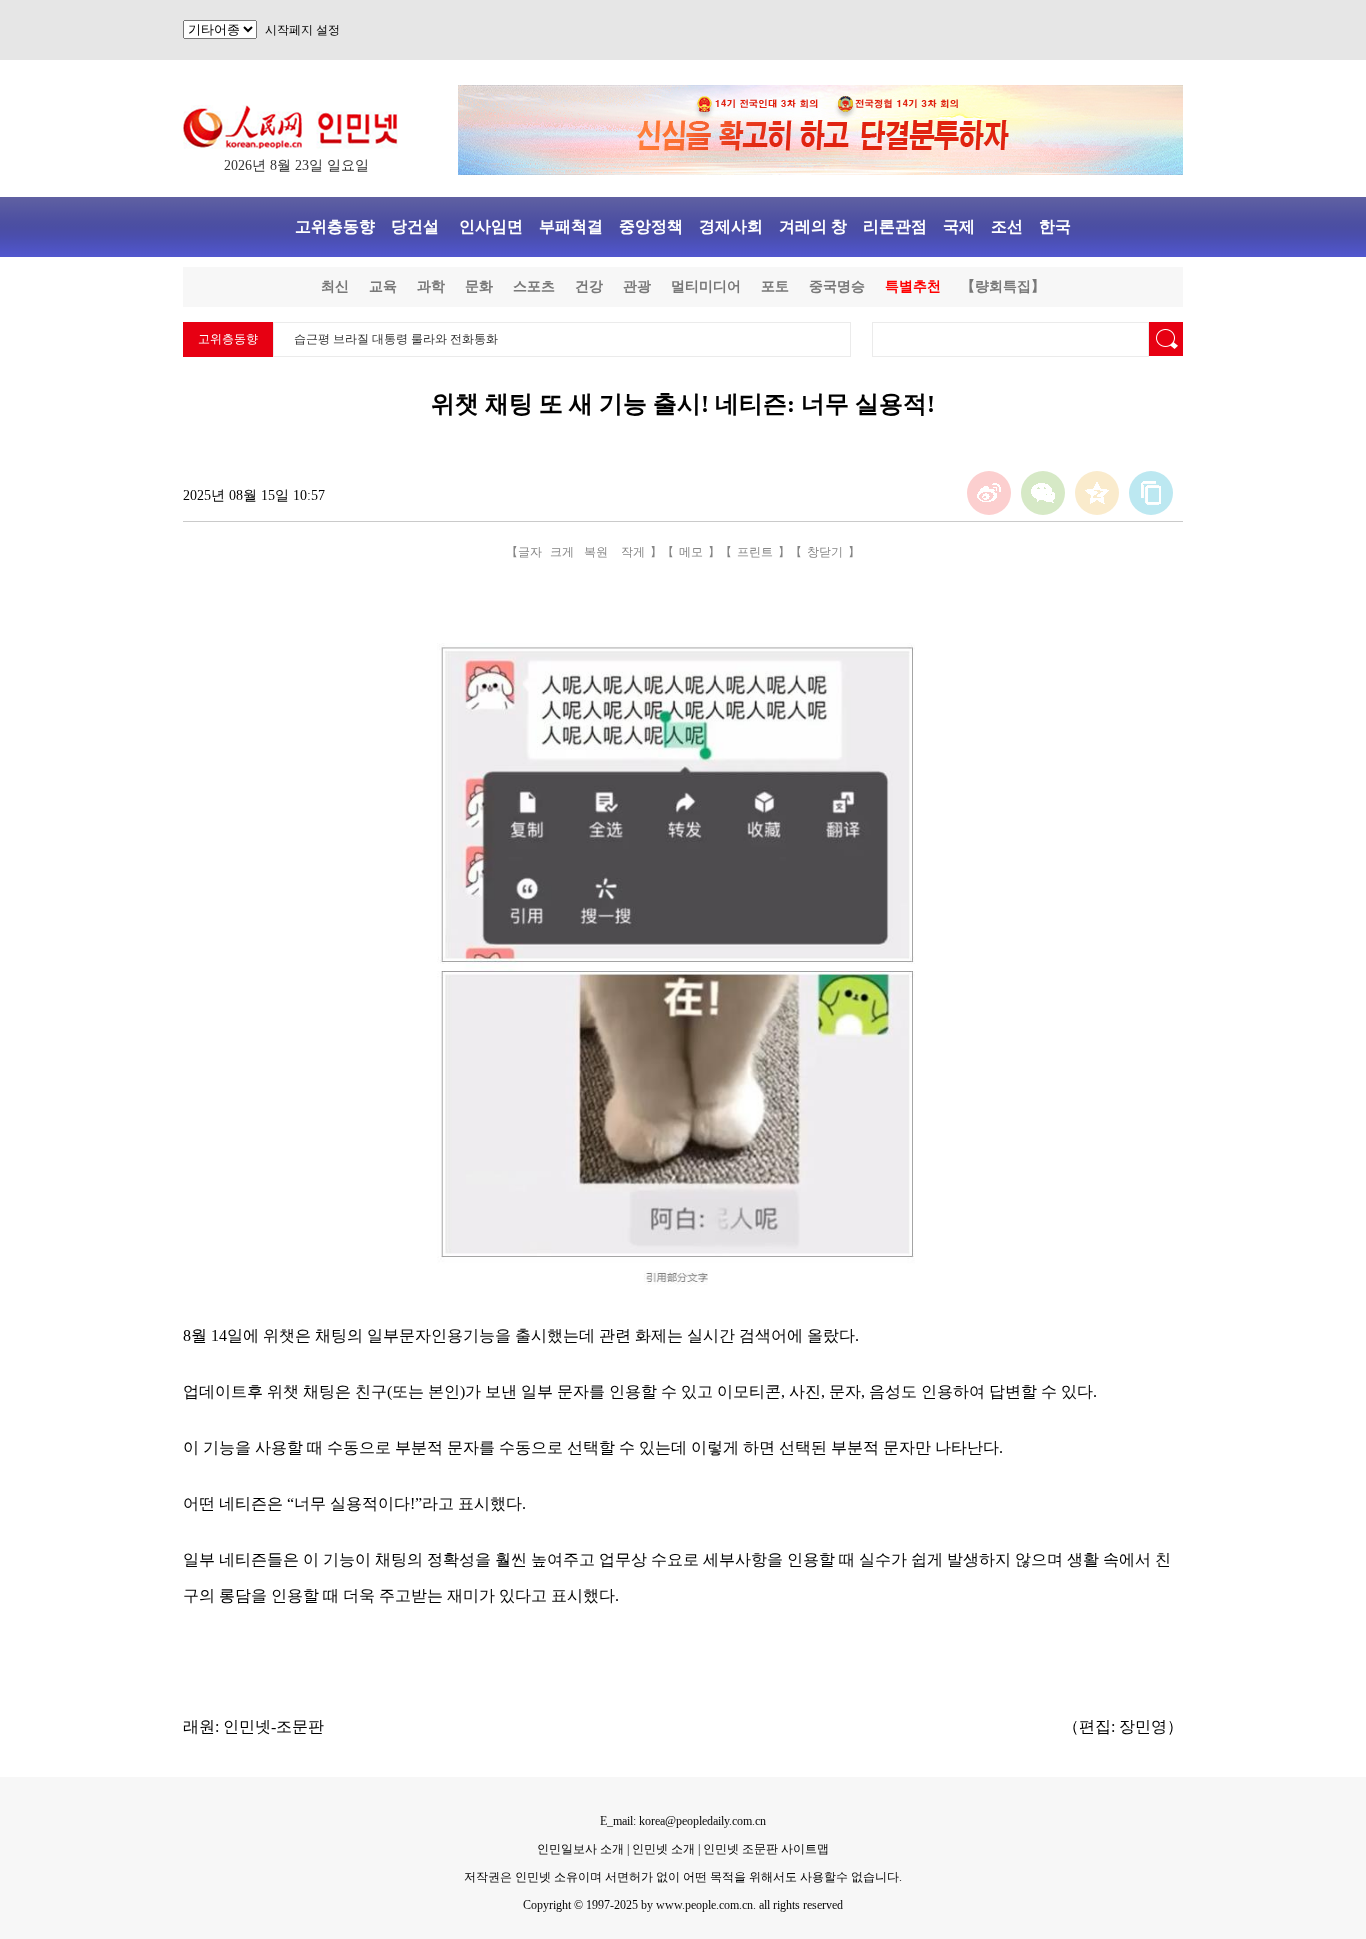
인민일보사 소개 (580, 1849)
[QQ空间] (1097, 493)
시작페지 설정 (302, 30)
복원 (596, 552)
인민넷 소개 (662, 1849)
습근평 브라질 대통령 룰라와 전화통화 (396, 339)
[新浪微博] (989, 493)
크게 (562, 552)
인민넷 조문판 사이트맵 (766, 1849)
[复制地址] (1151, 493)
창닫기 (825, 552)
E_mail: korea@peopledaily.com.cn (683, 1821)
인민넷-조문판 (273, 1726)
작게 (633, 552)
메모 (691, 552)
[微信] (1043, 493)
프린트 (755, 552)
